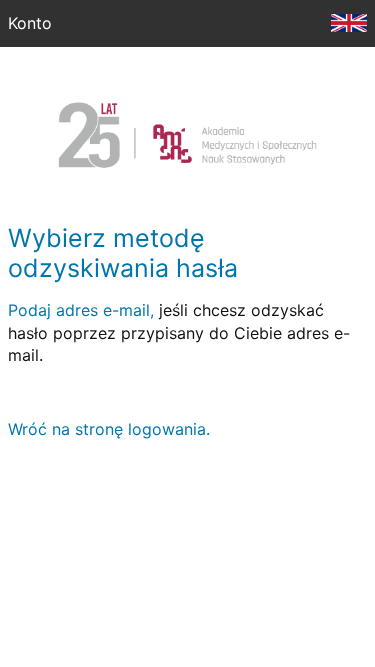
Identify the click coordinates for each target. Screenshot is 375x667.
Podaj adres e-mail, (81, 310)
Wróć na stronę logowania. (109, 429)
